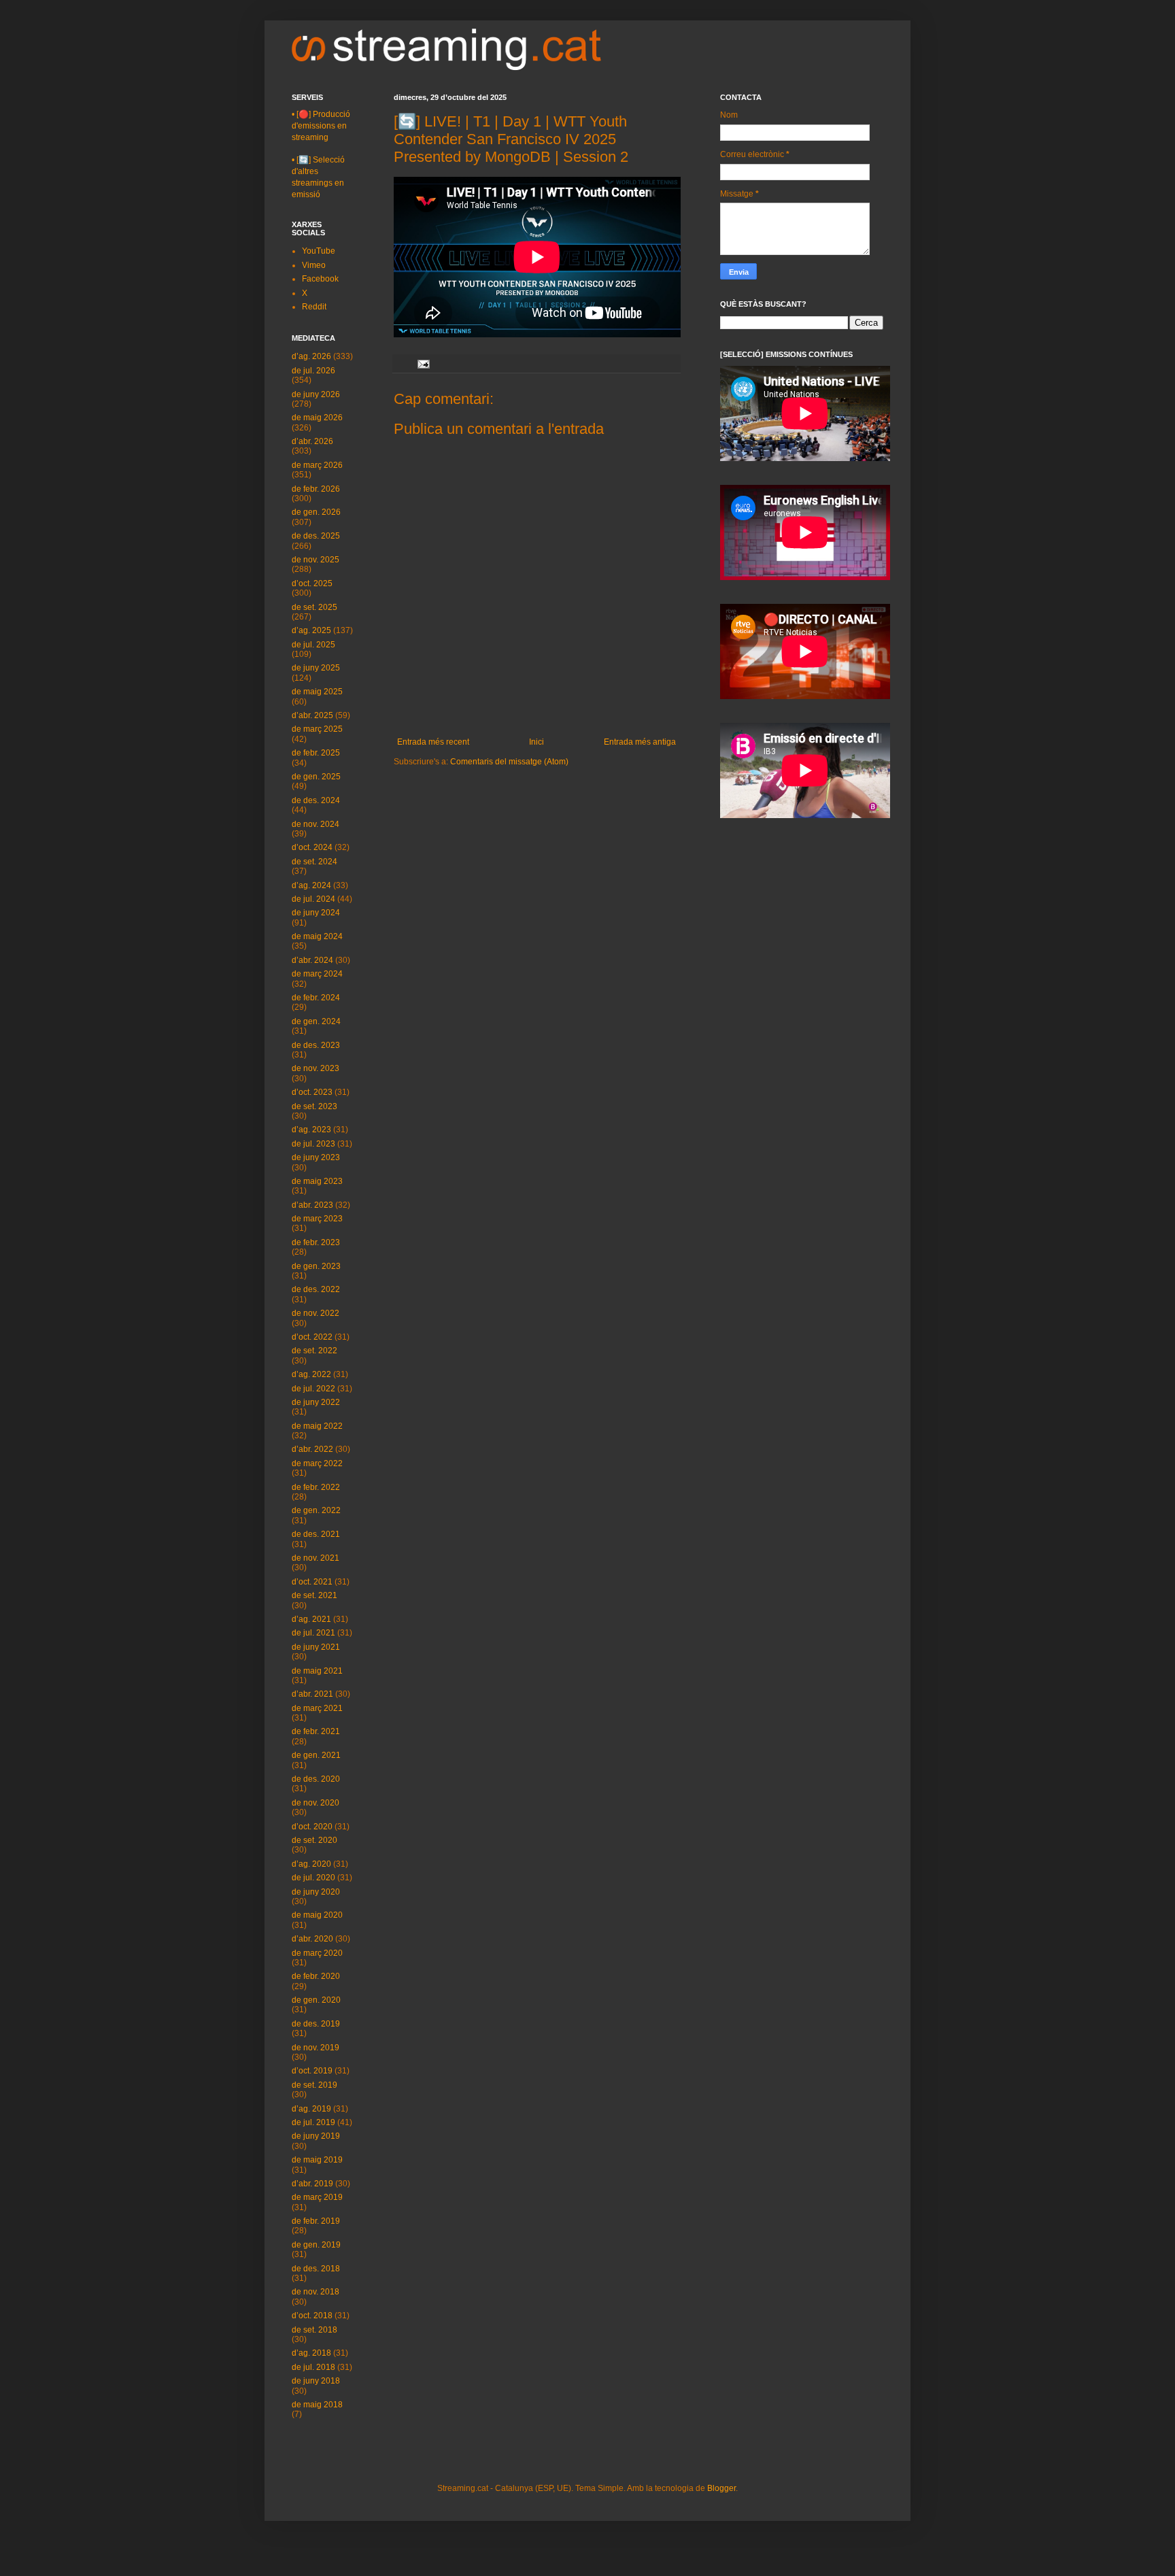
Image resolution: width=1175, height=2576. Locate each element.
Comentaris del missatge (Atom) (509, 762)
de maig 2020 (317, 1915)
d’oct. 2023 (312, 1092)
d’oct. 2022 (312, 1337)
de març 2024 (317, 974)
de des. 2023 (316, 1045)
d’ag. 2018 (311, 2353)
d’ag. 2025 (311, 630)
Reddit (314, 307)
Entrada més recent (433, 742)
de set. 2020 (314, 1840)
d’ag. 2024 (311, 885)
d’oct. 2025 (312, 583)
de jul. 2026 (313, 371)
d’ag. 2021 (311, 1619)
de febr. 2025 (316, 753)
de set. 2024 (314, 862)
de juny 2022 (316, 1402)
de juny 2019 (316, 2136)
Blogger (721, 2488)
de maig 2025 (317, 692)
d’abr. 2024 (312, 960)
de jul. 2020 (313, 1878)
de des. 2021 (316, 1534)
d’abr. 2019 (312, 2184)
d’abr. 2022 (312, 1449)
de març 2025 (317, 729)
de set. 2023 (314, 1106)
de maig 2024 (317, 936)
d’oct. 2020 (312, 1827)
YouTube (319, 251)
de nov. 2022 (316, 1313)
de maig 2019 (317, 2160)
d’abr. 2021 (312, 1694)
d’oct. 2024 (312, 847)
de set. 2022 (314, 1351)
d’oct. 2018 (312, 2316)
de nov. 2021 (316, 1558)
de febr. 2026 (316, 489)
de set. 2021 (314, 1595)
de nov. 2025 (316, 560)
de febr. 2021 (316, 1731)
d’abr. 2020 (312, 1939)
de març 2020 (317, 1953)
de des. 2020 (316, 1779)
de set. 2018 (314, 2330)
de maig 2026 (317, 418)
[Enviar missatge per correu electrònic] (423, 363)
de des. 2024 (316, 800)
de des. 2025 (316, 536)
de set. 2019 (314, 2085)
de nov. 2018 (316, 2292)
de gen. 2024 (316, 1021)
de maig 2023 (317, 1181)
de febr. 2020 (316, 1976)
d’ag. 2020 (311, 1864)
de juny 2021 (316, 1647)
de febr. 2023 (316, 1242)
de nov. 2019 (316, 2048)
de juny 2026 (316, 394)
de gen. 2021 (316, 1755)
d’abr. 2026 (312, 441)
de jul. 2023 (313, 1144)
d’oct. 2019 (312, 2071)
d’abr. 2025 (312, 715)
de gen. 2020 (316, 2000)
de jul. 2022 (313, 1389)
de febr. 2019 (316, 2221)
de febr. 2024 (316, 998)
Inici (537, 742)
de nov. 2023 (316, 1068)
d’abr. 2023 (312, 1205)
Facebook (320, 279)
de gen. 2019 (316, 2245)
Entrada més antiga (640, 742)
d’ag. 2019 (311, 2109)
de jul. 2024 (313, 899)
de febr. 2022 (316, 1487)
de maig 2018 (317, 2405)
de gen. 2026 (316, 512)
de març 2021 (317, 1708)
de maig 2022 (317, 1426)
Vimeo (314, 265)
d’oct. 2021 (312, 1582)
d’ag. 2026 (311, 356)
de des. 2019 (316, 2024)
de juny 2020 (316, 1892)
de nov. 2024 (316, 824)
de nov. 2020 (316, 1803)
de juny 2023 (316, 1157)
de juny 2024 (316, 913)
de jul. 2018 (313, 2367)
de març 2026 (317, 465)
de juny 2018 (316, 2381)
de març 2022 (317, 1463)
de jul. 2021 (313, 1633)
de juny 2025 (316, 668)
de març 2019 (317, 2197)
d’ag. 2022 (311, 1374)
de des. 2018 (316, 2269)
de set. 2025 (314, 607)
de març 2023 (317, 1219)
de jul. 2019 (313, 2122)
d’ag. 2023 (311, 1130)
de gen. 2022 (316, 1510)
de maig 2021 (317, 1671)
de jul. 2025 (313, 645)
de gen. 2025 (316, 777)
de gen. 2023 (316, 1266)
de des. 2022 (316, 1289)
